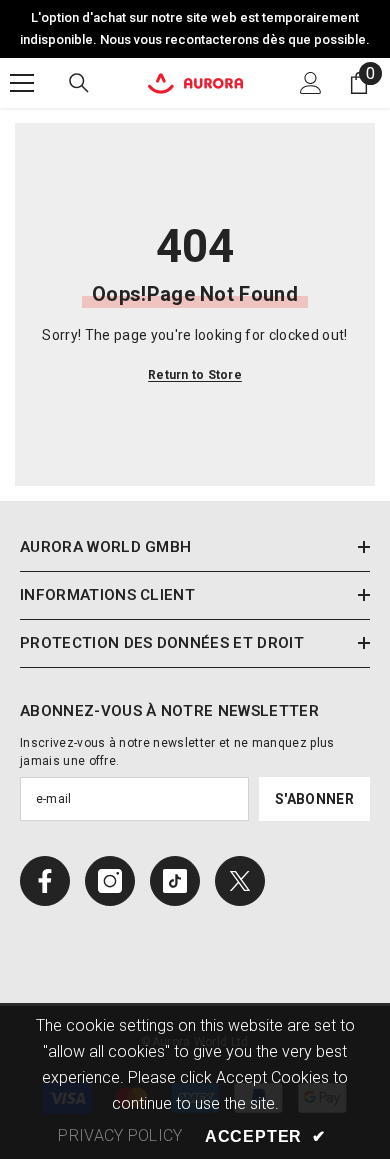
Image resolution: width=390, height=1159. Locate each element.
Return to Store (195, 375)
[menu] (22, 83)
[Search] (79, 83)
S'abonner (314, 799)
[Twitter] (240, 881)
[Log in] (311, 83)
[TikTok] (175, 881)
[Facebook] (45, 881)
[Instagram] (110, 881)
